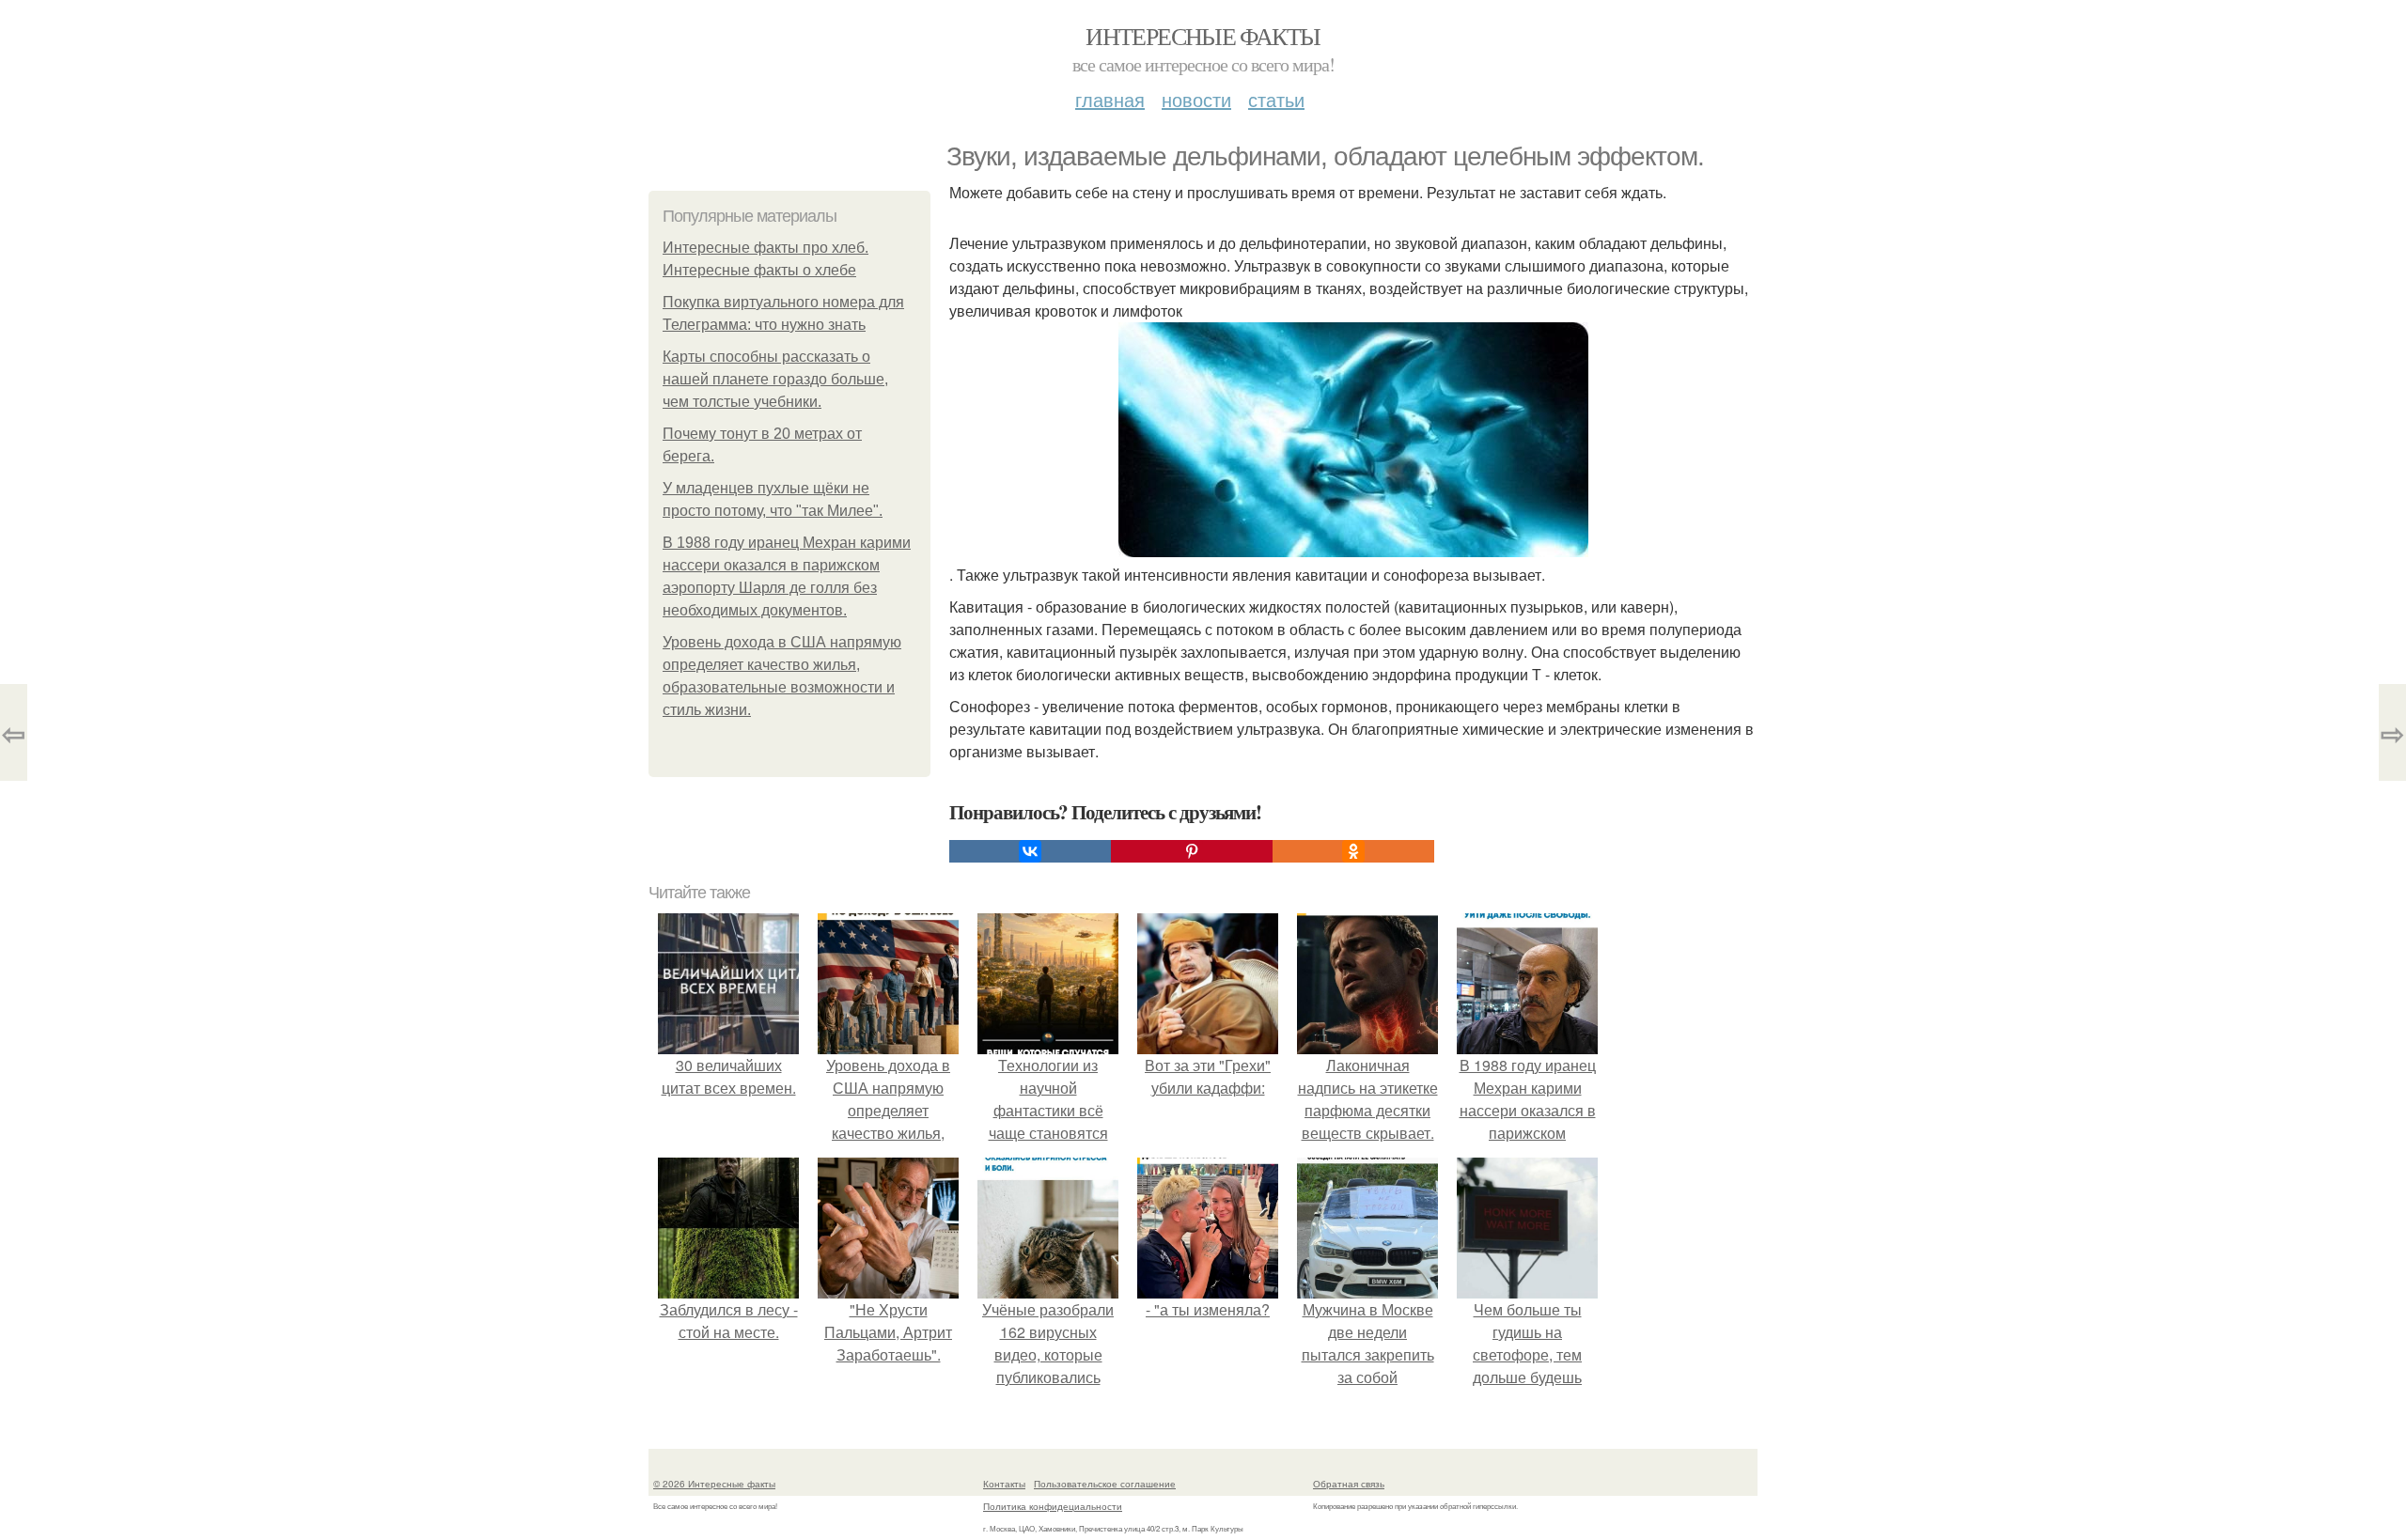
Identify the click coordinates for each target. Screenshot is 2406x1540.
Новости (1196, 99)
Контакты (1004, 1484)
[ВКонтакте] (1030, 851)
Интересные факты (1203, 36)
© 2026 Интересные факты (714, 1484)
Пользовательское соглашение (1105, 1484)
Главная (1110, 99)
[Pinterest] (1192, 851)
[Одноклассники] (1353, 851)
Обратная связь (1349, 1484)
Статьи (1276, 99)
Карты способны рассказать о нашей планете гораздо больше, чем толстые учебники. (775, 379)
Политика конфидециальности (1053, 1506)
